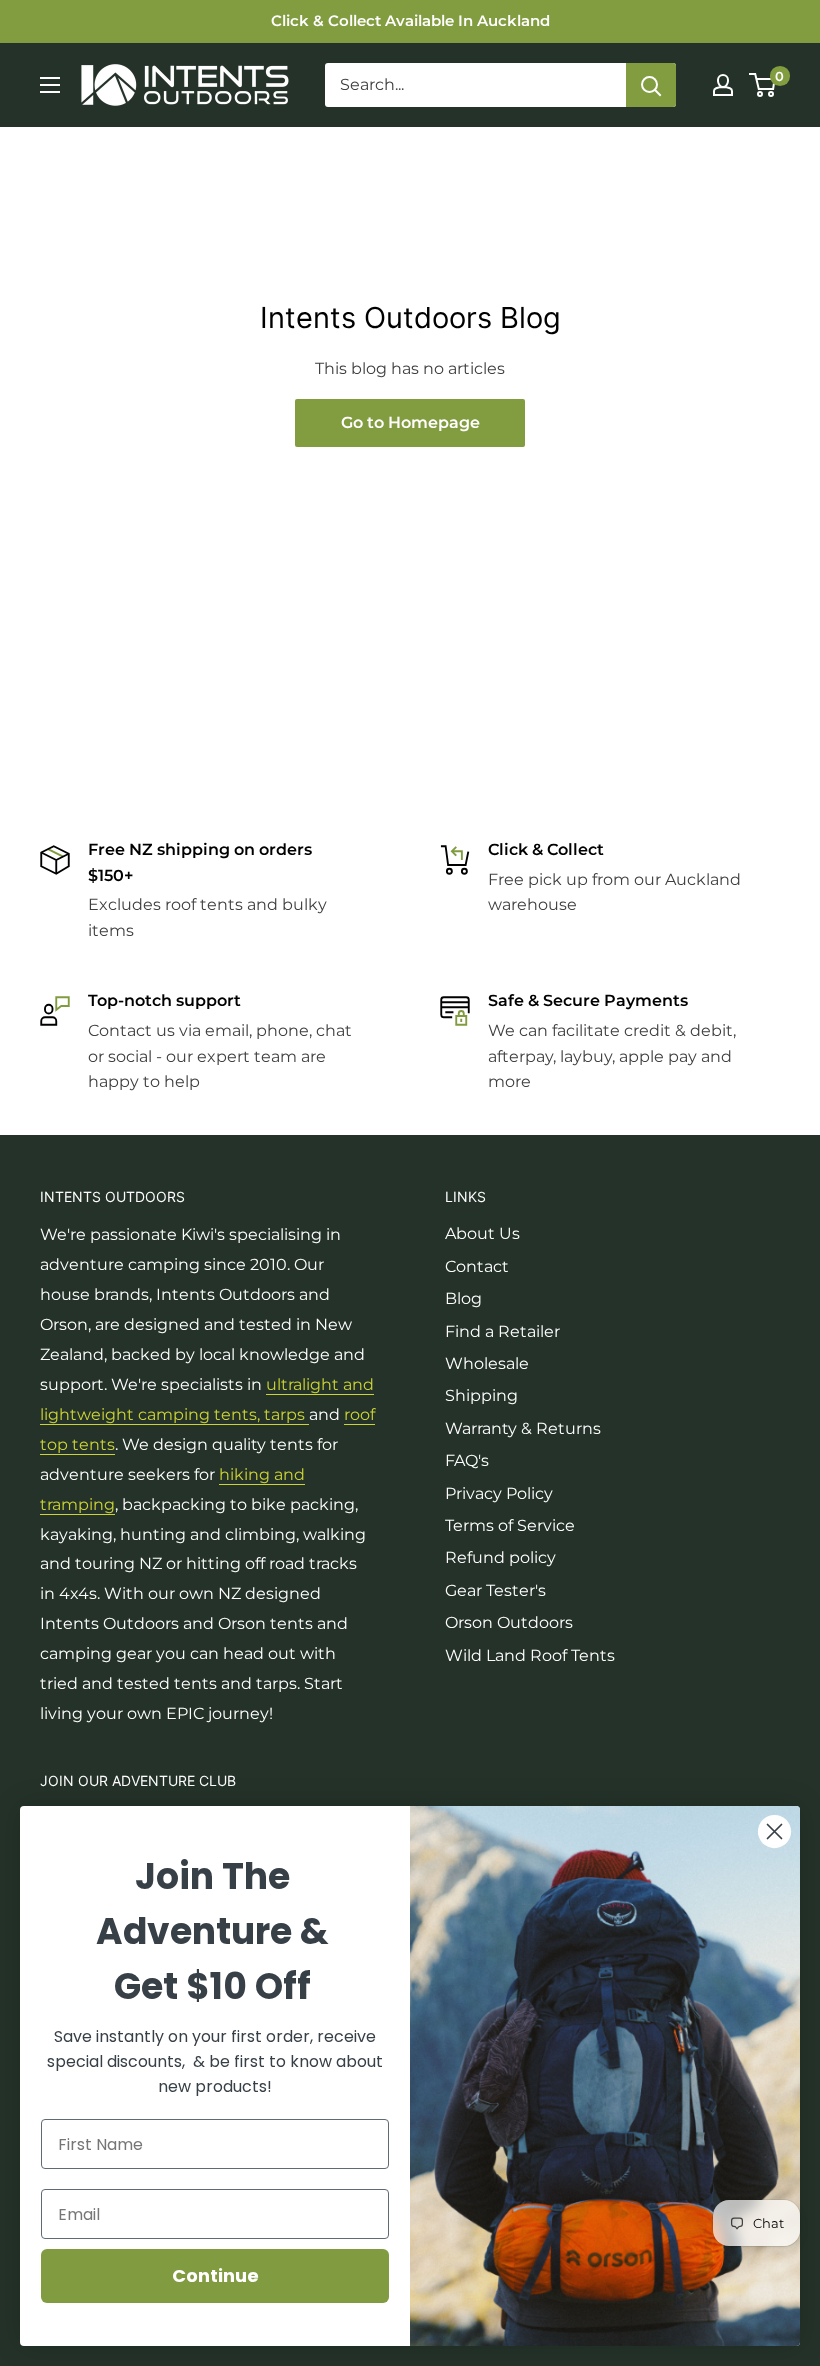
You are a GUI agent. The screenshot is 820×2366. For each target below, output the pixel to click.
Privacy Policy (499, 1493)
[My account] (723, 85)
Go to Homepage (410, 422)
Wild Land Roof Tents (530, 1655)
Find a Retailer (502, 1331)
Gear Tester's (495, 1590)
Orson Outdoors (509, 1622)
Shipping (481, 1395)
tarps (286, 1414)
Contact (477, 1266)
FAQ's (467, 1460)
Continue (215, 2275)
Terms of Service (510, 1525)
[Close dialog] (774, 1831)
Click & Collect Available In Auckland (410, 20)
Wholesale (487, 1363)
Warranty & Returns (523, 1428)
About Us (482, 1233)
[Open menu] (50, 85)
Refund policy (500, 1557)
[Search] (651, 85)
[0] (763, 85)
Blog (463, 1298)
